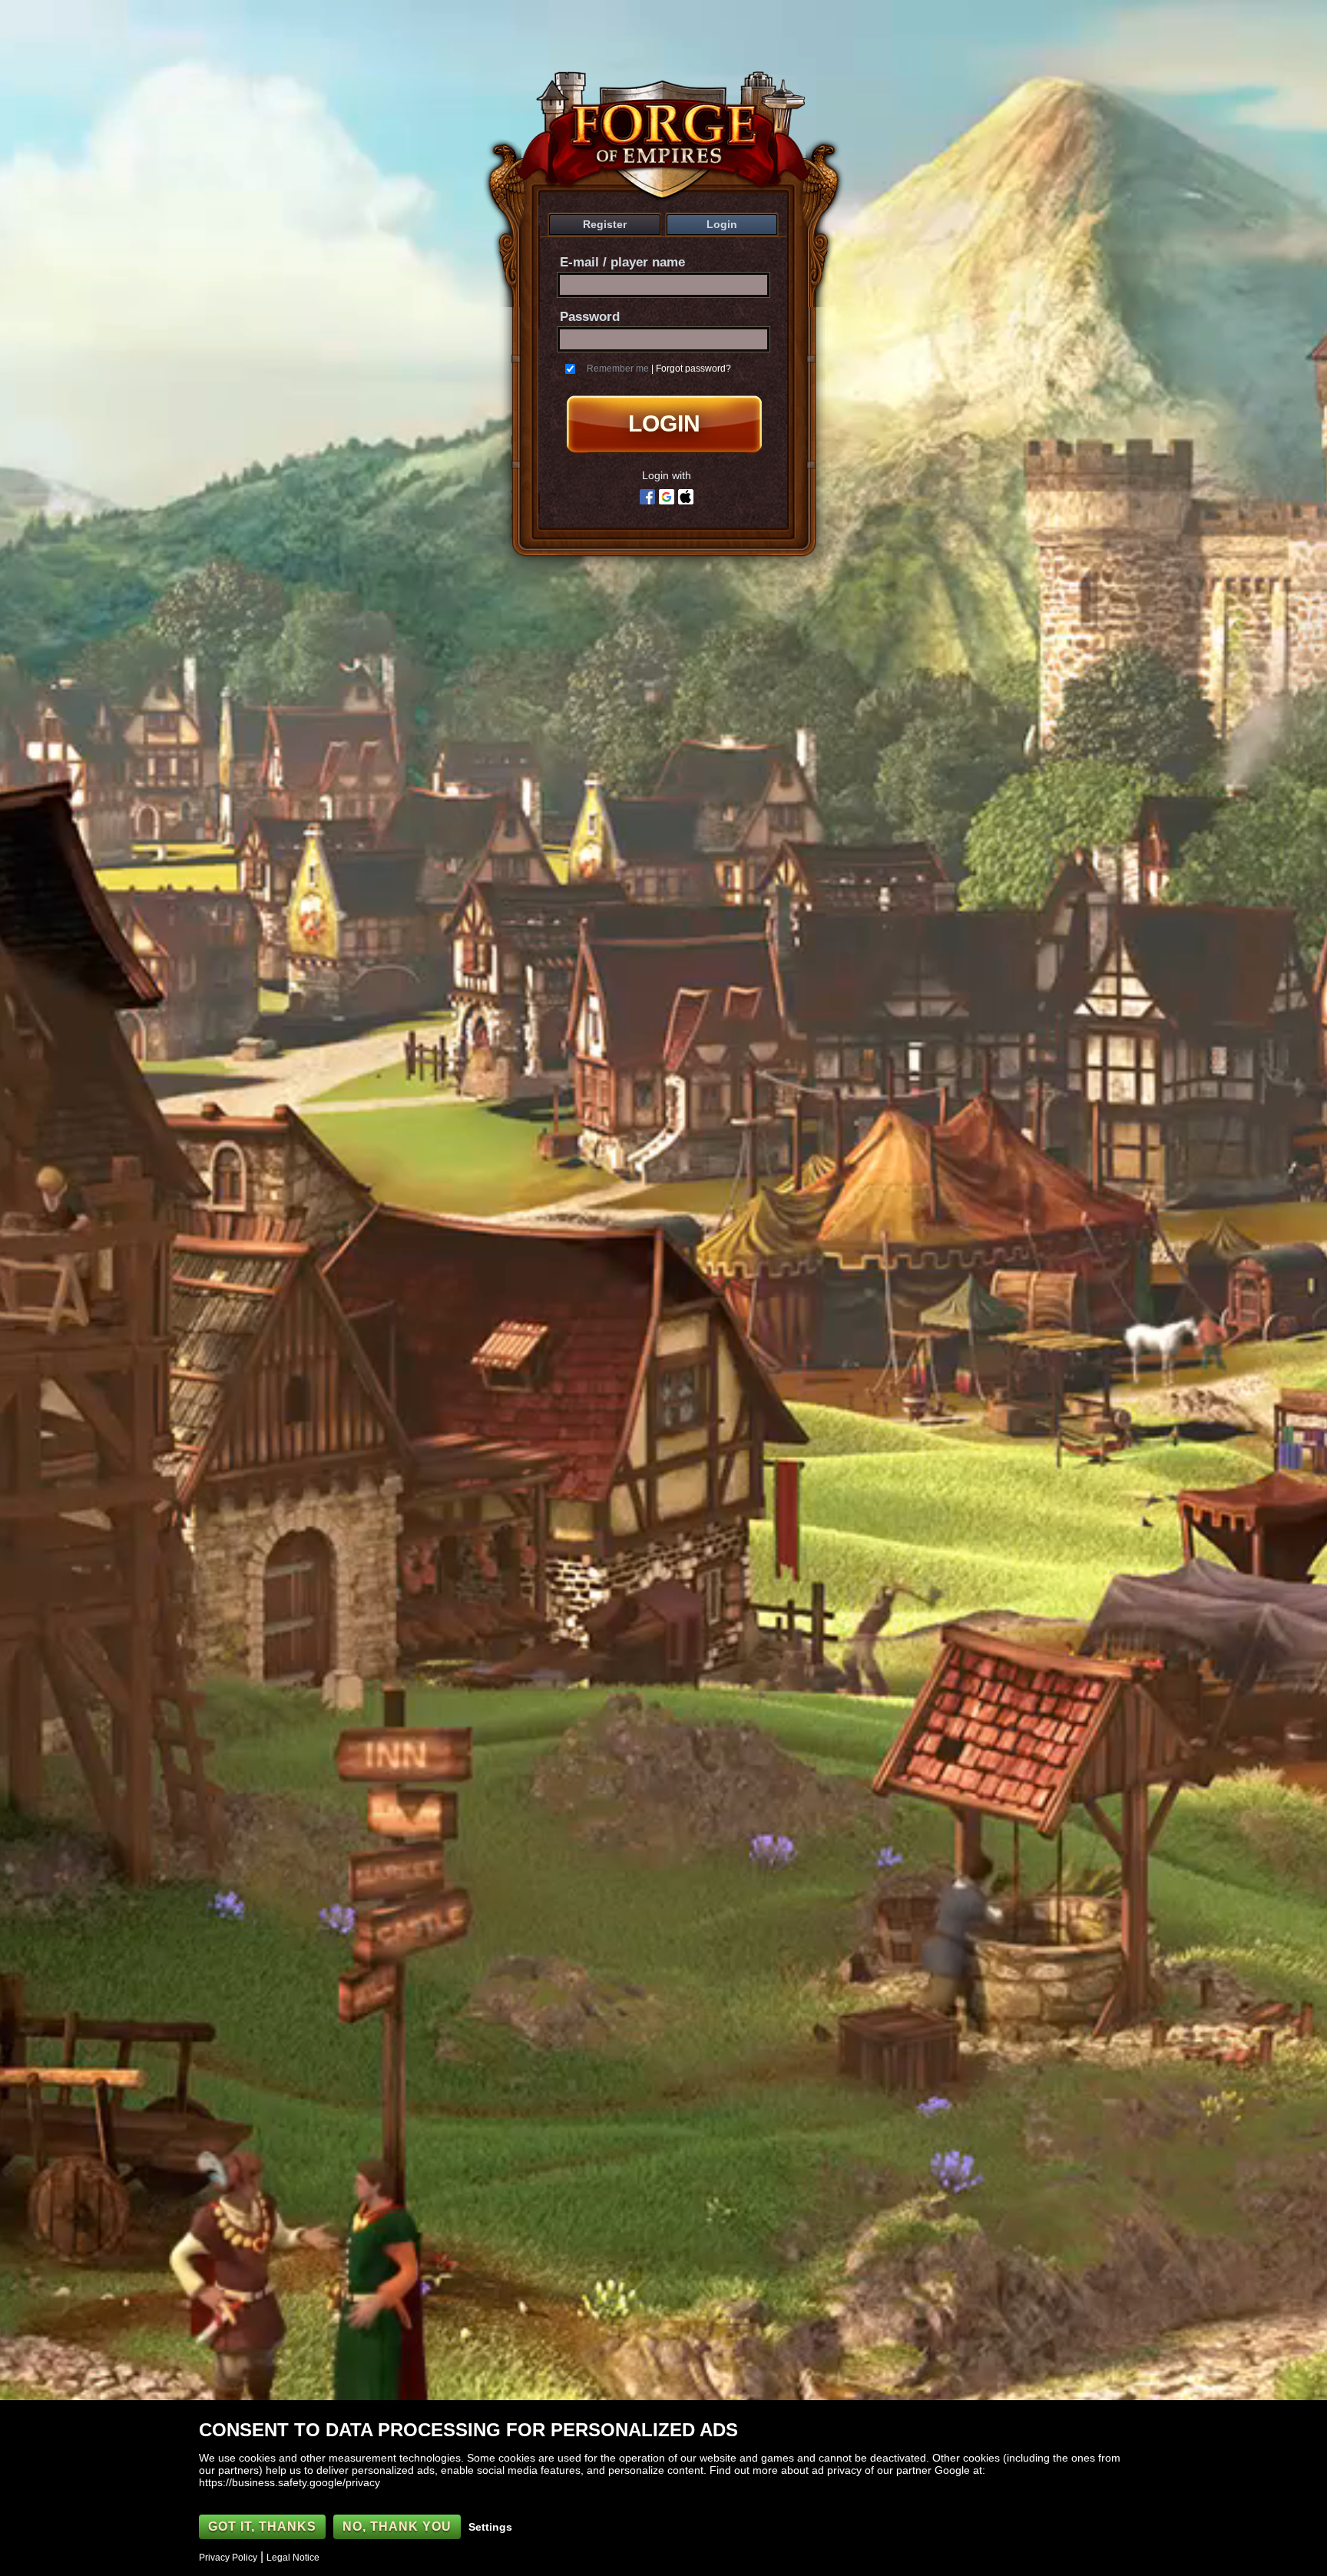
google (667, 497)
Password (590, 317)
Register (605, 224)
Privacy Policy (228, 2558)
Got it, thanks (262, 2526)
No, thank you (397, 2526)
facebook (647, 497)
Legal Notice (293, 2558)
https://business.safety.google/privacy (290, 2482)
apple (686, 497)
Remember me (618, 369)
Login (722, 224)
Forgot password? (693, 369)
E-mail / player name (622, 262)
